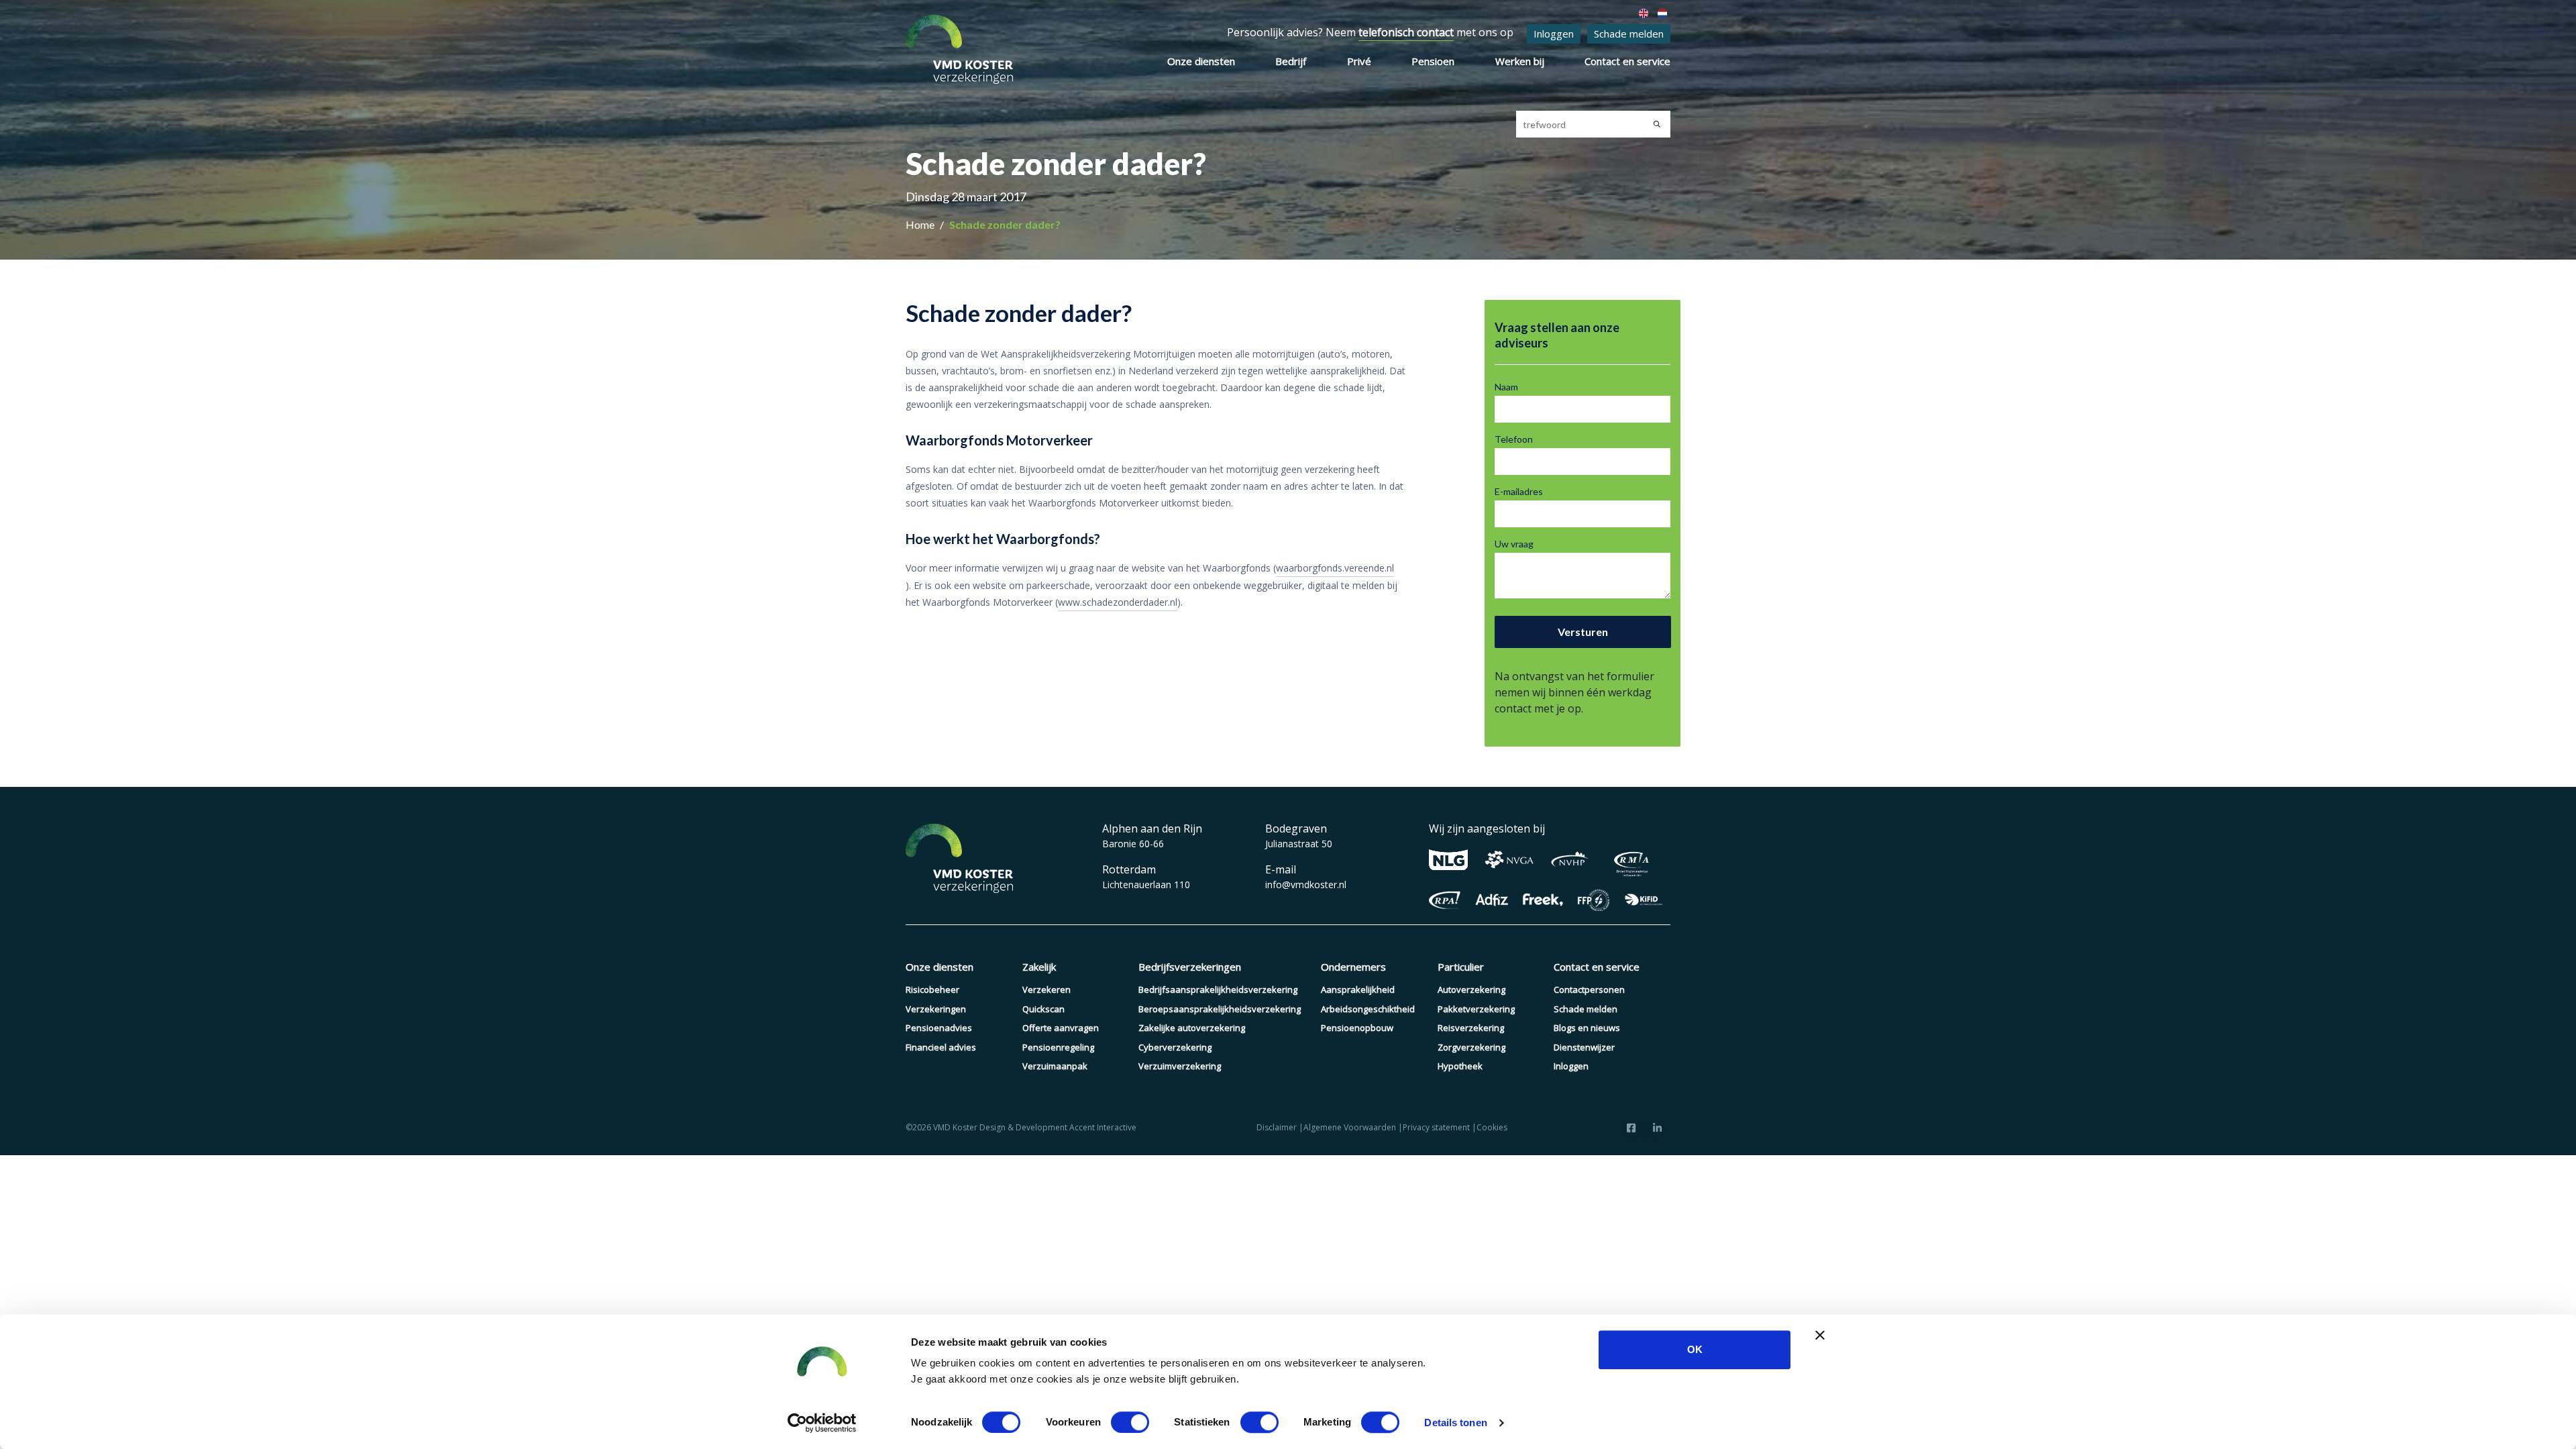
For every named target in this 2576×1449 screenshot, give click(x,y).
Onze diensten (1201, 61)
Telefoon (1514, 439)
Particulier (1461, 967)
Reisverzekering (1471, 1028)
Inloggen (1554, 34)
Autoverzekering (1471, 989)
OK (1695, 1349)
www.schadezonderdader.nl (1118, 602)
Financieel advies (941, 1047)
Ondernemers (1353, 967)
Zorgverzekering (1471, 1047)
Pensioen (1433, 61)
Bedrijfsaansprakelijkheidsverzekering (1218, 989)
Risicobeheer (932, 989)
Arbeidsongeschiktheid (1368, 1009)
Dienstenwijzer (1584, 1047)
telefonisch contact (1406, 32)
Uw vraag (1514, 544)
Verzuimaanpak (1055, 1066)
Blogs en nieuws (1587, 1028)
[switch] (1130, 1422)
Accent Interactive (1103, 1127)
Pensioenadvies (939, 1028)
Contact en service (1627, 61)
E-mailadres (1519, 491)
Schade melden (1629, 34)
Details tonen (1455, 1423)
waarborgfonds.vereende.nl (1335, 568)
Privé (1359, 61)
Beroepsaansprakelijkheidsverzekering (1220, 1009)
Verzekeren (1046, 989)
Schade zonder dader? (1005, 224)
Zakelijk (1039, 967)
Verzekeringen (936, 1009)
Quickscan (1043, 1009)
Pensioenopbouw (1357, 1028)
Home (921, 224)
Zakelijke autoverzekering (1192, 1028)
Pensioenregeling (1058, 1047)
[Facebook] (1631, 1128)
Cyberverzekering (1175, 1047)
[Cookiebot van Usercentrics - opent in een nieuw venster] (822, 1423)
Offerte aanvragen (1061, 1028)
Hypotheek (1460, 1066)
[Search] (1657, 124)
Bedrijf (1291, 61)
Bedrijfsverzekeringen (1190, 967)
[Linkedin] (1657, 1128)
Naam (1506, 387)
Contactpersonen (1589, 989)
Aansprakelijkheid (1358, 989)
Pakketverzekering (1476, 1009)
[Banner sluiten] (1820, 1335)
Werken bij (1520, 61)
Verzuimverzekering (1180, 1066)
